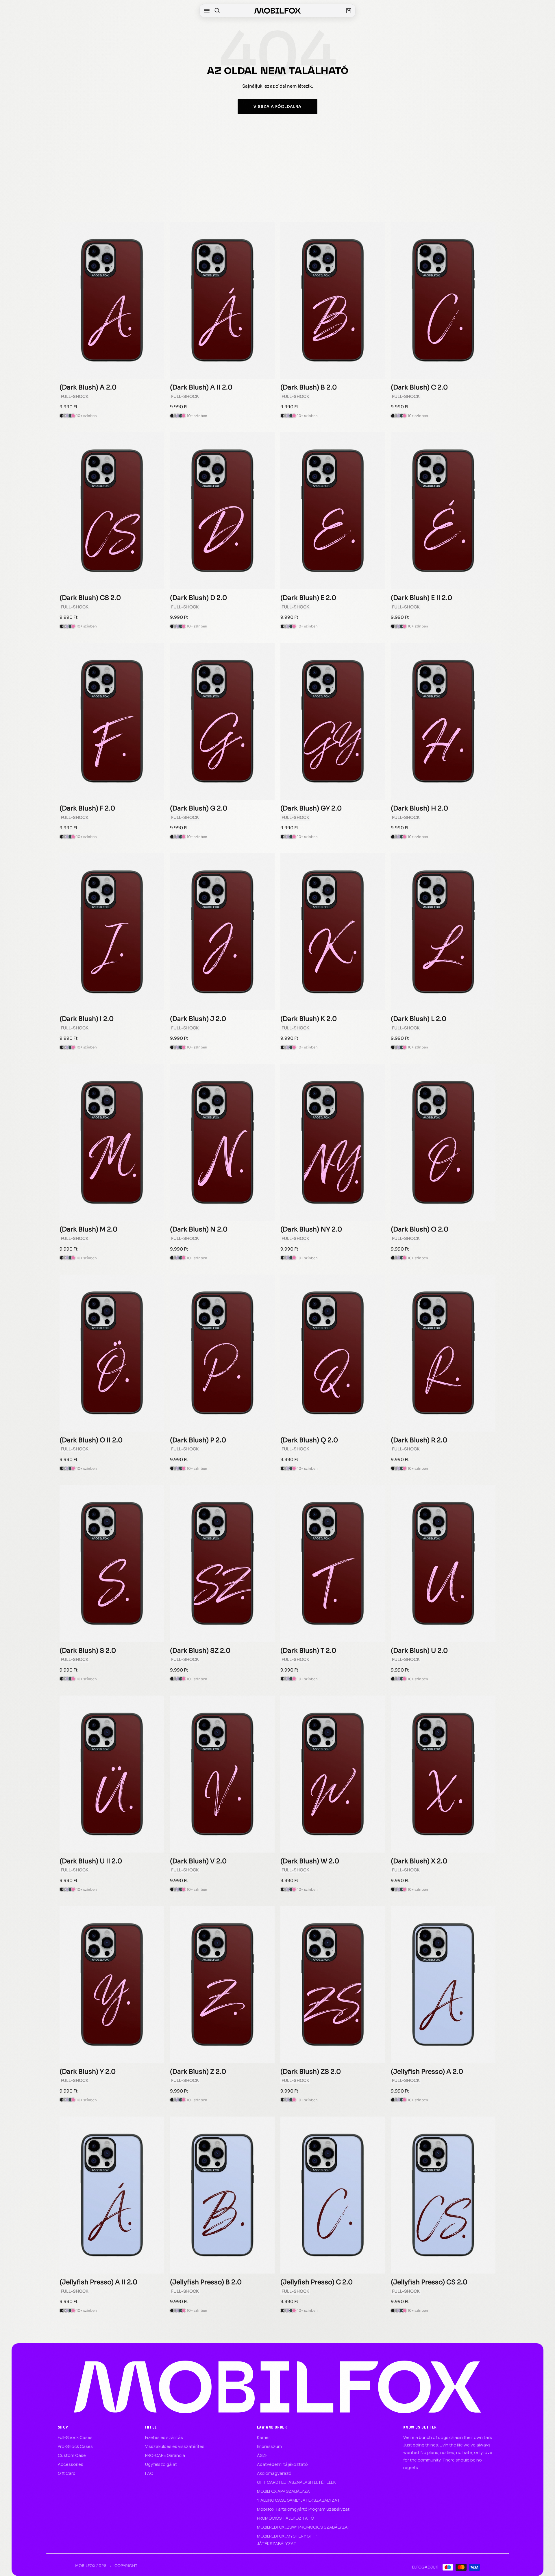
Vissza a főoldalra (277, 107)
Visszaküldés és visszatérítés (175, 2446)
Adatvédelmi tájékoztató (282, 2464)
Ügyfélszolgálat (161, 2464)
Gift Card (67, 2473)
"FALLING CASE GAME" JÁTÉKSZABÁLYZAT (299, 2500)
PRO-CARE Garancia (165, 2455)
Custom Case (72, 2455)
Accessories (71, 2464)
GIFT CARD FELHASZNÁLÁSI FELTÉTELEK (296, 2482)
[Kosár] (349, 11)
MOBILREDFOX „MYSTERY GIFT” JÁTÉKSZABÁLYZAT (287, 2540)
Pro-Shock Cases (75, 2446)
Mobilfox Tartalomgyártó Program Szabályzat (303, 2509)
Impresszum (269, 2446)
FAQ (149, 2473)
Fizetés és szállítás (164, 2437)
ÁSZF (262, 2455)
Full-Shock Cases (75, 2437)
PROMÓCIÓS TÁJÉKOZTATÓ (285, 2518)
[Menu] (207, 11)
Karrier (263, 2437)
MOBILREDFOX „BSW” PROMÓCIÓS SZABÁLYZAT (304, 2527)
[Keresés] (217, 11)
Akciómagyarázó (274, 2473)
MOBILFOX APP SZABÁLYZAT (285, 2491)
